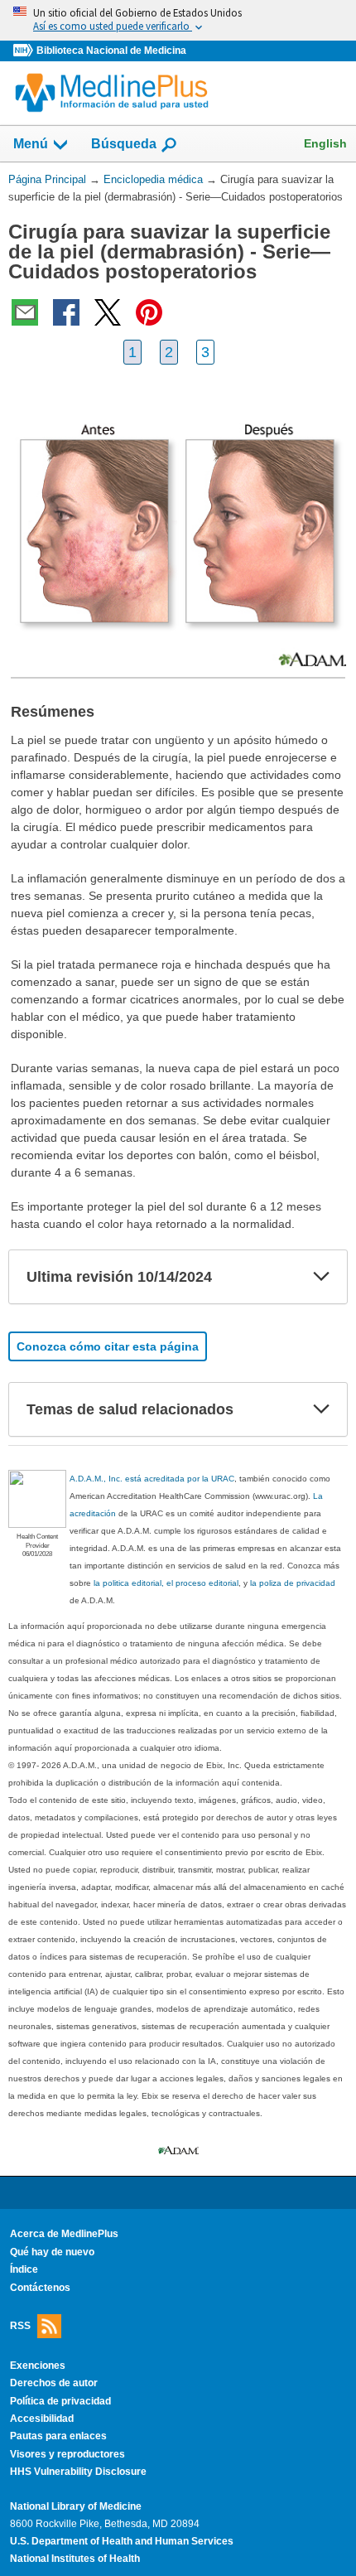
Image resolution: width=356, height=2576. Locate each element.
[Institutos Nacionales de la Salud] (25, 51)
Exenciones (38, 2366)
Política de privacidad (60, 2401)
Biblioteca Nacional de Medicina (111, 51)
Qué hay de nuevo (52, 2252)
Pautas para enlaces (58, 2436)
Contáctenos (40, 2288)
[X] (108, 312)
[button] (321, 1277)
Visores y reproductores (67, 2454)
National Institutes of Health (75, 2559)
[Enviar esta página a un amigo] (25, 312)
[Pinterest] (149, 312)
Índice (24, 2269)
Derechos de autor (54, 2383)
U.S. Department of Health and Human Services (122, 2541)
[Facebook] (66, 312)
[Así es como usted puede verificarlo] (178, 20)
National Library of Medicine (76, 2506)
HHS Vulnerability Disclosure (78, 2472)
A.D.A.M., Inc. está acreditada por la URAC (152, 1479)
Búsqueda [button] (124, 144)
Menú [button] (31, 144)
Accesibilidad (42, 2419)
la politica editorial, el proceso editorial (166, 1583)
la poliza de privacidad (293, 1583)
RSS (20, 2326)
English (325, 143)
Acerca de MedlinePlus (64, 2234)
